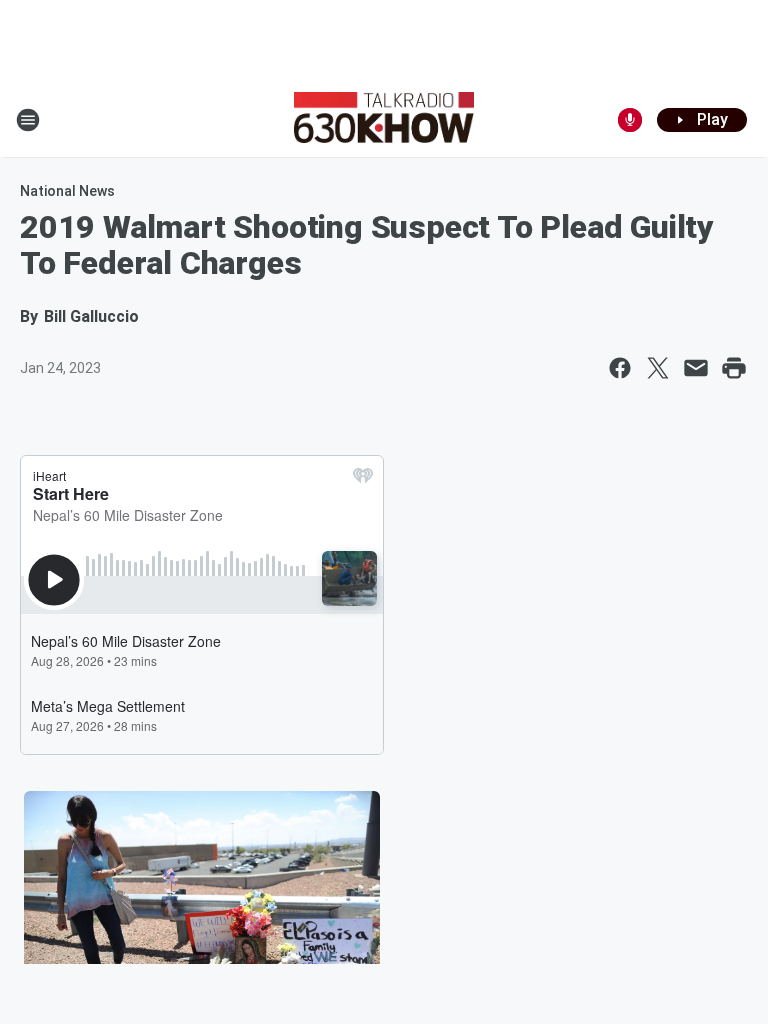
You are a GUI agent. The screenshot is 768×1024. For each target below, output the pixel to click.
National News (67, 191)
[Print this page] (734, 368)
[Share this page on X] (658, 368)
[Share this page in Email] (696, 368)
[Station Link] (384, 120)
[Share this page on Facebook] (620, 368)
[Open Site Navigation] (28, 120)
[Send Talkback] (630, 120)
